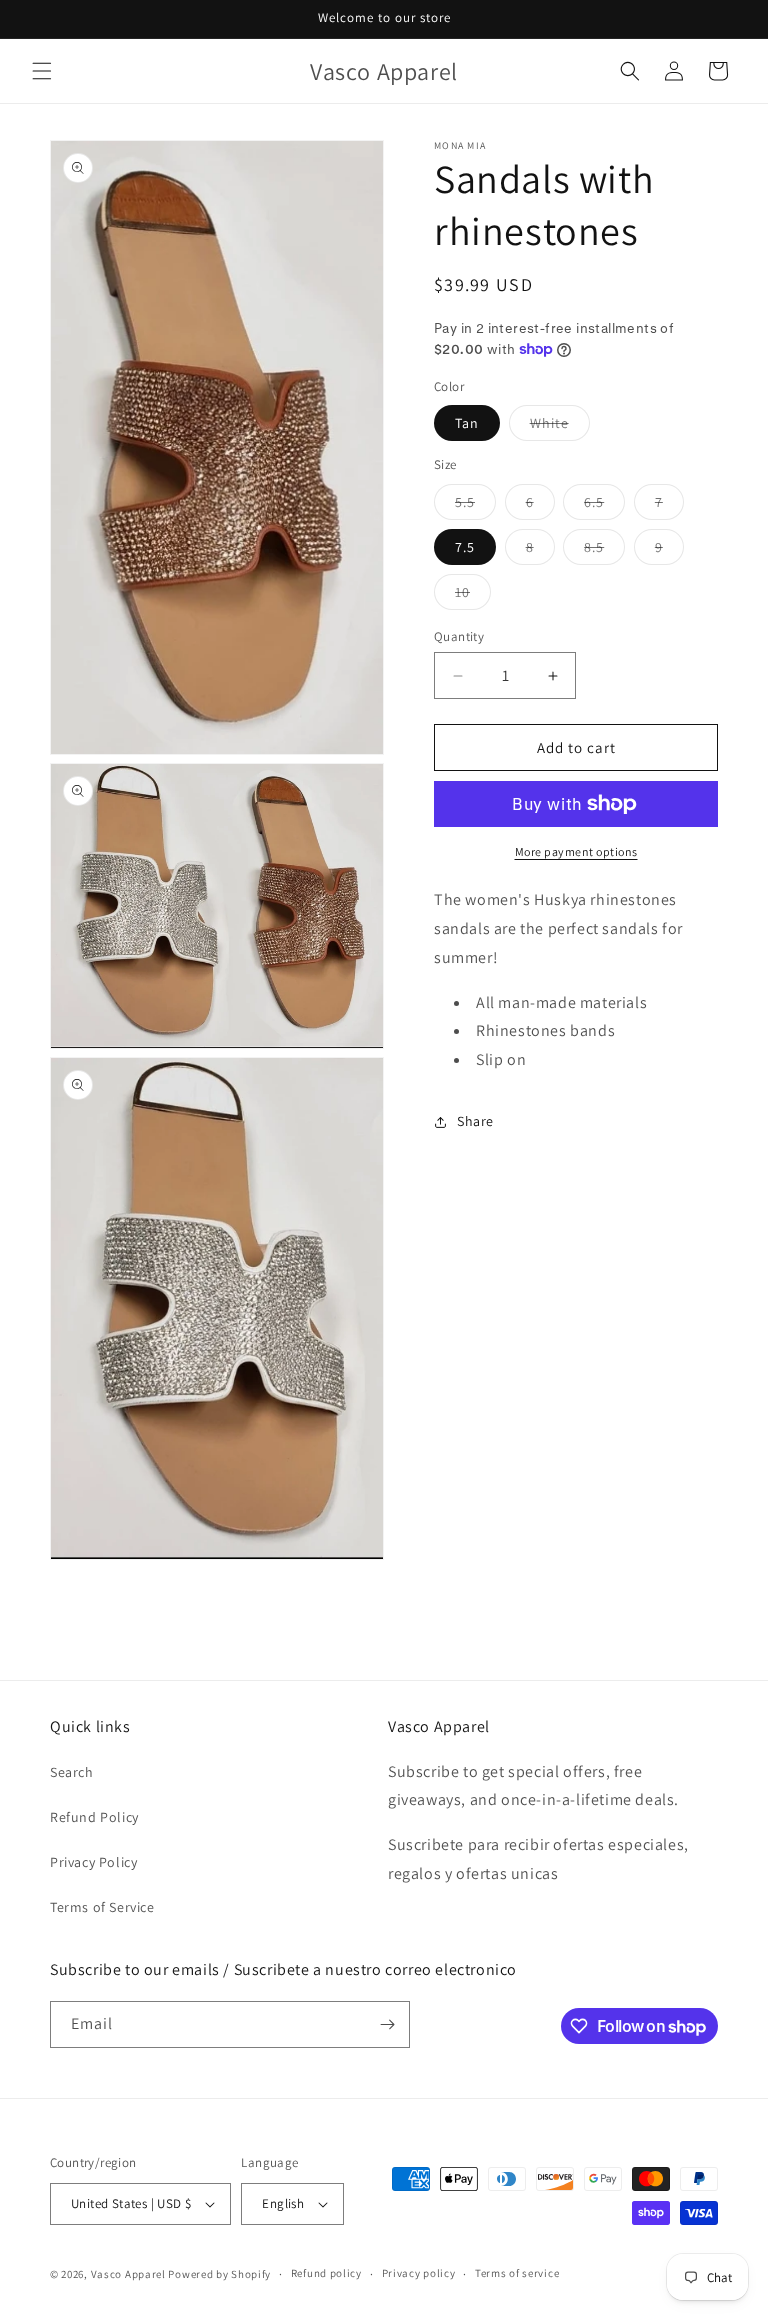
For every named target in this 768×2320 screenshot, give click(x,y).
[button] (42, 71)
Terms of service (517, 2273)
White (560, 427)
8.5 (604, 551)
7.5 (465, 547)
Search (72, 1772)
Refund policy (326, 2273)
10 (473, 596)
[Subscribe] (387, 2024)
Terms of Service (102, 1907)
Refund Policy (94, 1817)
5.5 (475, 506)
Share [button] (475, 1121)
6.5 (604, 506)
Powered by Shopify (219, 2274)
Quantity (459, 636)
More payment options (576, 851)
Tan (467, 423)
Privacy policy (419, 2273)
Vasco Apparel (128, 2274)
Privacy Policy (93, 1862)
